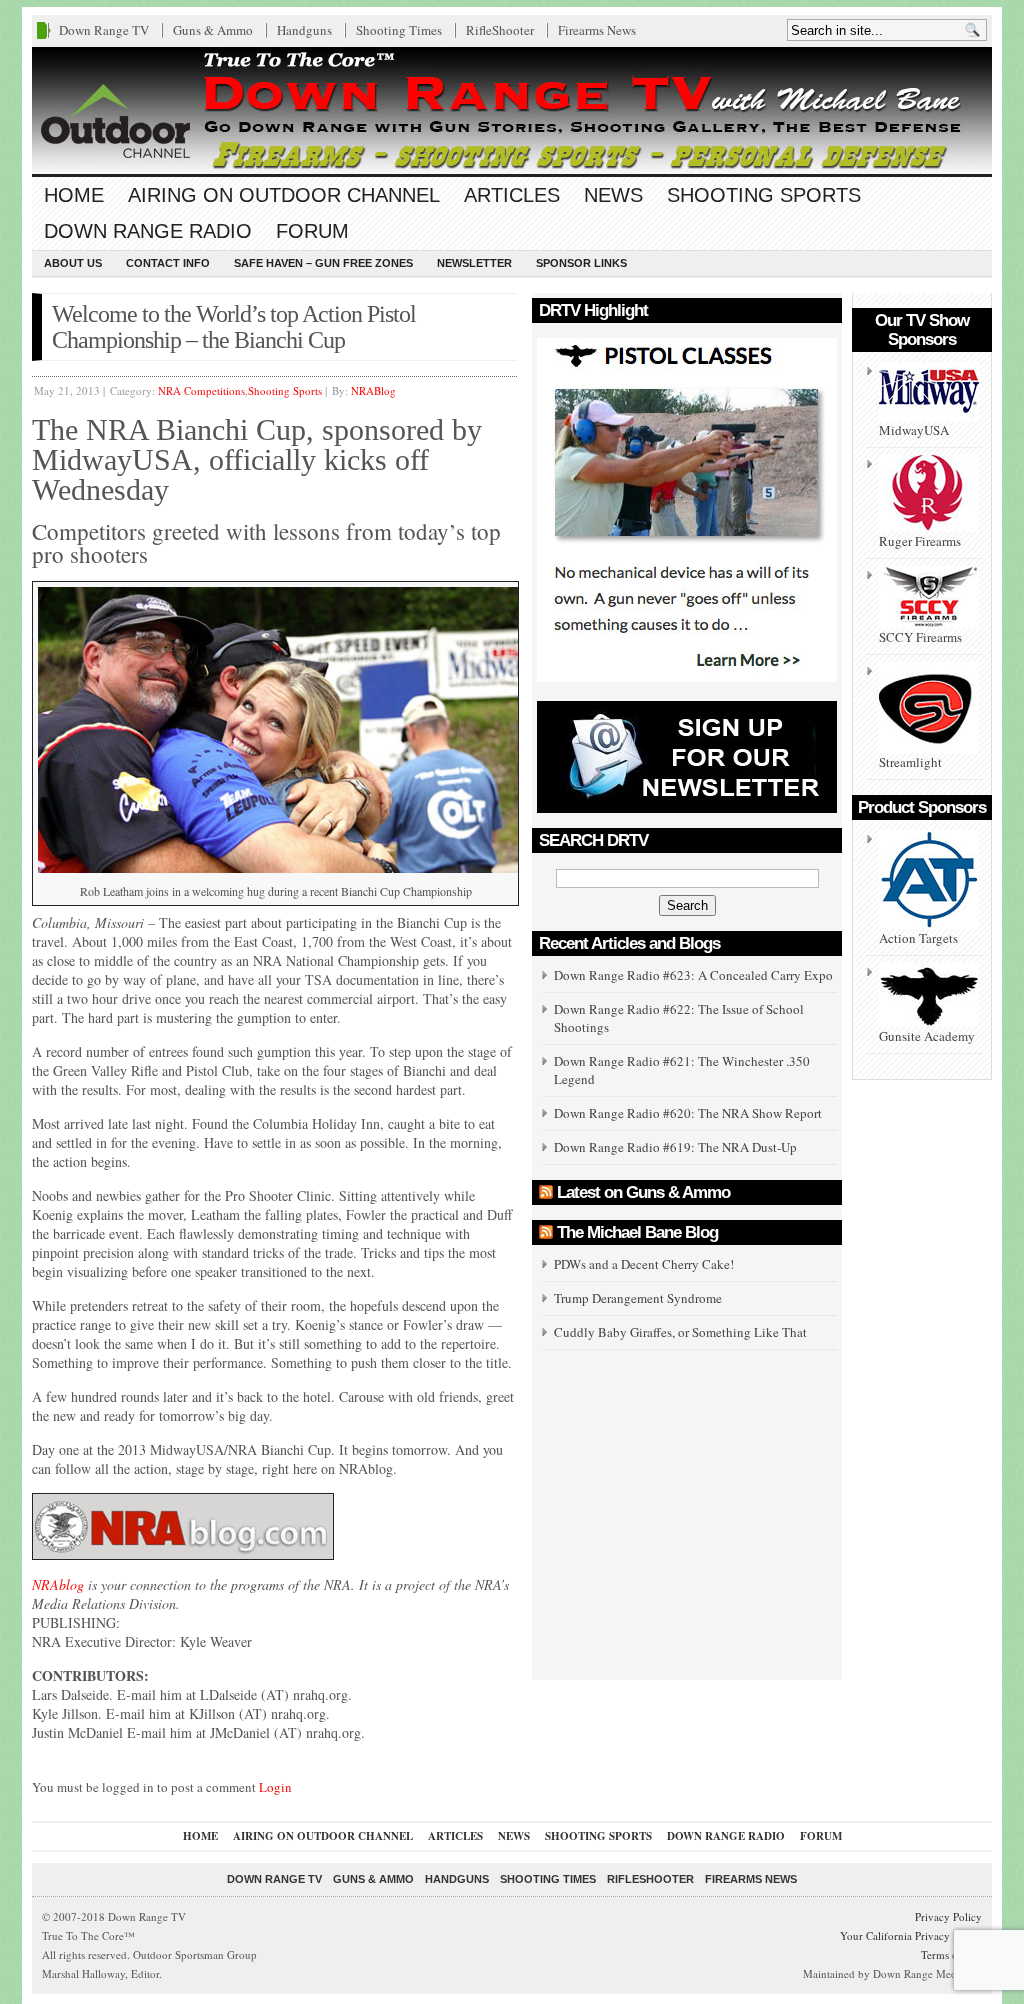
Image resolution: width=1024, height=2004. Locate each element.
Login (275, 1787)
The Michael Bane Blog (637, 1232)
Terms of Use (951, 1954)
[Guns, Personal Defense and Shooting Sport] (512, 110)
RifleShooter (500, 30)
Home (74, 195)
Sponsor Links (581, 263)
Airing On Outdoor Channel (284, 195)
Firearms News (597, 30)
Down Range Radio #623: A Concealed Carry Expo (693, 975)
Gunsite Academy (927, 1036)
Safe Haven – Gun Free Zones (323, 263)
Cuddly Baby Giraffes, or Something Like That (680, 1332)
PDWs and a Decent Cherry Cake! (644, 1264)
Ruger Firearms (920, 541)
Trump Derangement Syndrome (638, 1298)
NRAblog (58, 1584)
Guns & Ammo (213, 30)
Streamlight (910, 762)
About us (73, 263)
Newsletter (474, 263)
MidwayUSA (914, 430)
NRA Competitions (201, 390)
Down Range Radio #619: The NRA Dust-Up (675, 1147)
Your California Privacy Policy (911, 1935)
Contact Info (168, 263)
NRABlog (373, 390)
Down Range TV (104, 30)
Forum (312, 231)
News (613, 195)
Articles (512, 195)
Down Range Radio (148, 231)
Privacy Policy (948, 1916)
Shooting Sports (764, 195)
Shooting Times (399, 30)
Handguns (304, 30)
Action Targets (918, 938)
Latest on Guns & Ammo (643, 1192)
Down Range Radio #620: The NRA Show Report (688, 1113)
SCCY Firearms (920, 637)
